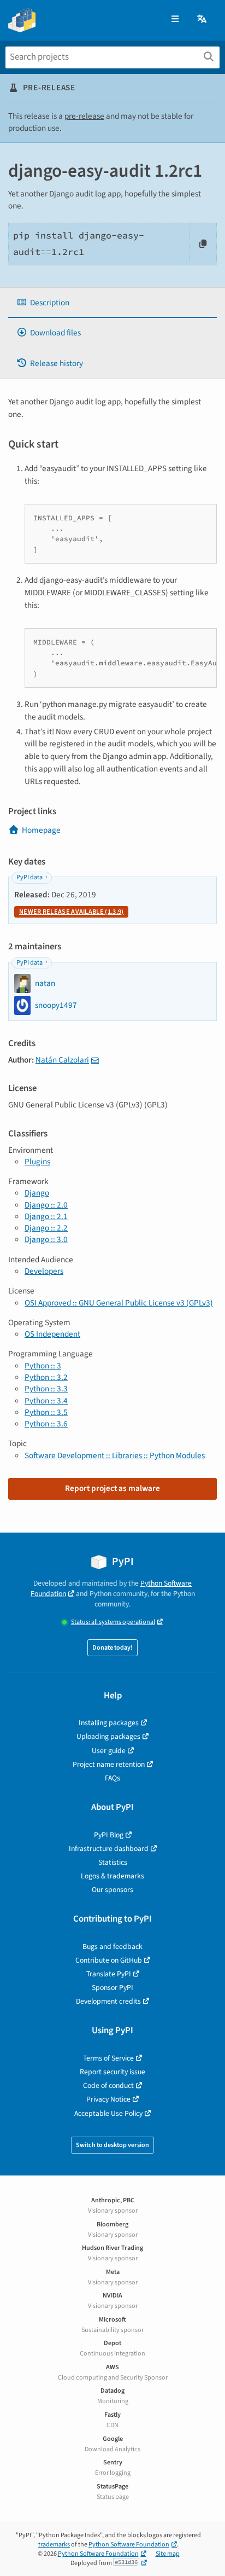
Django (37, 1193)
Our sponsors (112, 1890)
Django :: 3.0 (46, 1239)
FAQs (112, 1778)
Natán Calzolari (62, 1060)
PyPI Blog (109, 1835)
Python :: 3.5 (46, 1412)
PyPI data (29, 877)
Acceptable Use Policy (108, 2113)
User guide (109, 1751)
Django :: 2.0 (46, 1205)
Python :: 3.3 (46, 1389)
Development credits (108, 2001)
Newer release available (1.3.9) (71, 912)
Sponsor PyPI (112, 1988)
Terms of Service (108, 2058)
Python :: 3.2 (46, 1377)
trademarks (54, 2545)
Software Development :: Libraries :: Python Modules (115, 1455)
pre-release (84, 116)
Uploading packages (108, 1736)
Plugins (37, 1162)
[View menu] (175, 19)
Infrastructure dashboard (109, 1849)
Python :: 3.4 (46, 1401)
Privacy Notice (108, 2099)
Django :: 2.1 (46, 1216)
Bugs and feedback (112, 1946)
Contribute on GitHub (109, 1960)
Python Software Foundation (129, 2545)
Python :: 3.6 (46, 1424)
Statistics (113, 1862)
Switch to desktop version (112, 2145)
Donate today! (112, 1648)
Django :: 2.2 (46, 1228)
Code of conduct (108, 2085)
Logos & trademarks (112, 1876)
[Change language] (203, 19)
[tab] (112, 303)
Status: (113, 1622)
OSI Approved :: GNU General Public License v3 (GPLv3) (119, 1303)
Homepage (41, 830)
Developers (44, 1271)
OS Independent (52, 1334)
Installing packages (109, 1723)
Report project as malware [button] (112, 1488)
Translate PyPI (109, 1974)
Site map (168, 2554)
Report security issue (112, 2072)
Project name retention (109, 1764)
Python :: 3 (43, 1366)
